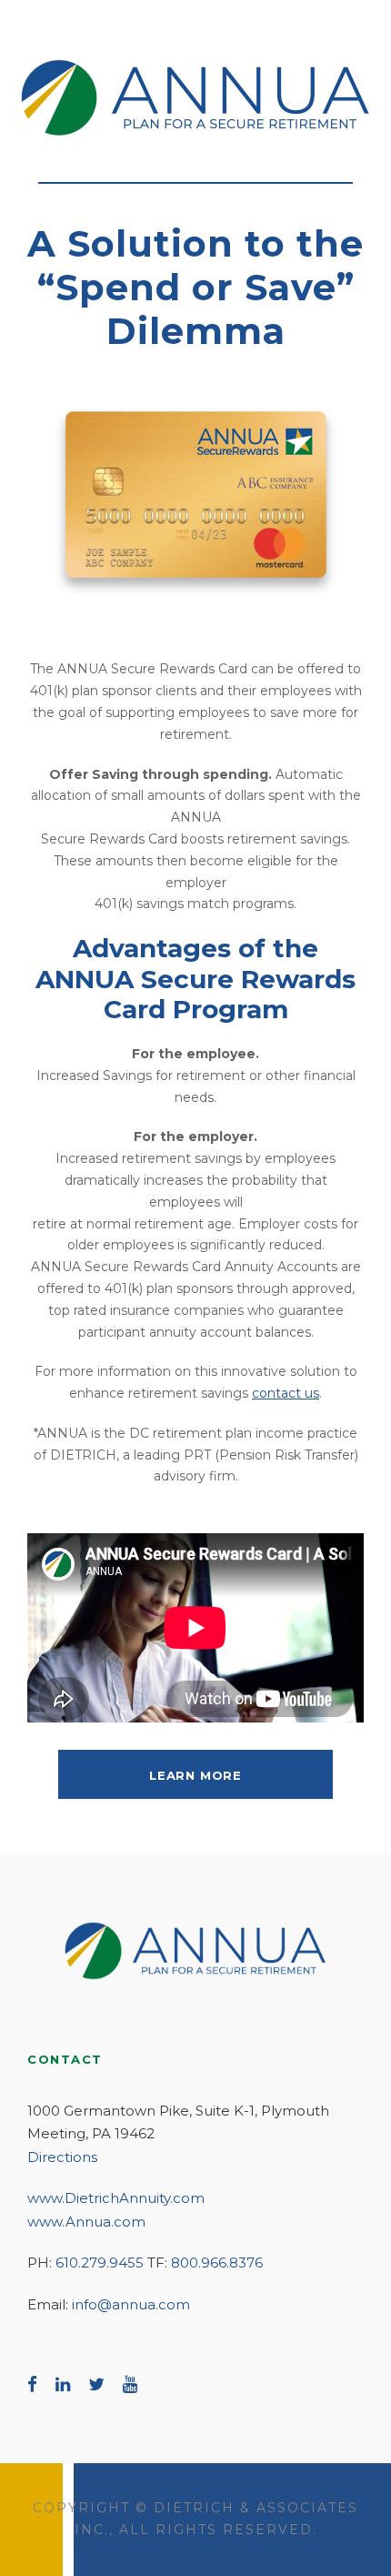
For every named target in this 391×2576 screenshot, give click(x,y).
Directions (62, 2157)
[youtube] (130, 2384)
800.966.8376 (217, 2263)
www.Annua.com (86, 2222)
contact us (286, 1393)
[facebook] (32, 2384)
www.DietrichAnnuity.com (116, 2198)
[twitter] (96, 2384)
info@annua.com (131, 2304)
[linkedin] (63, 2384)
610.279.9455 (100, 2263)
